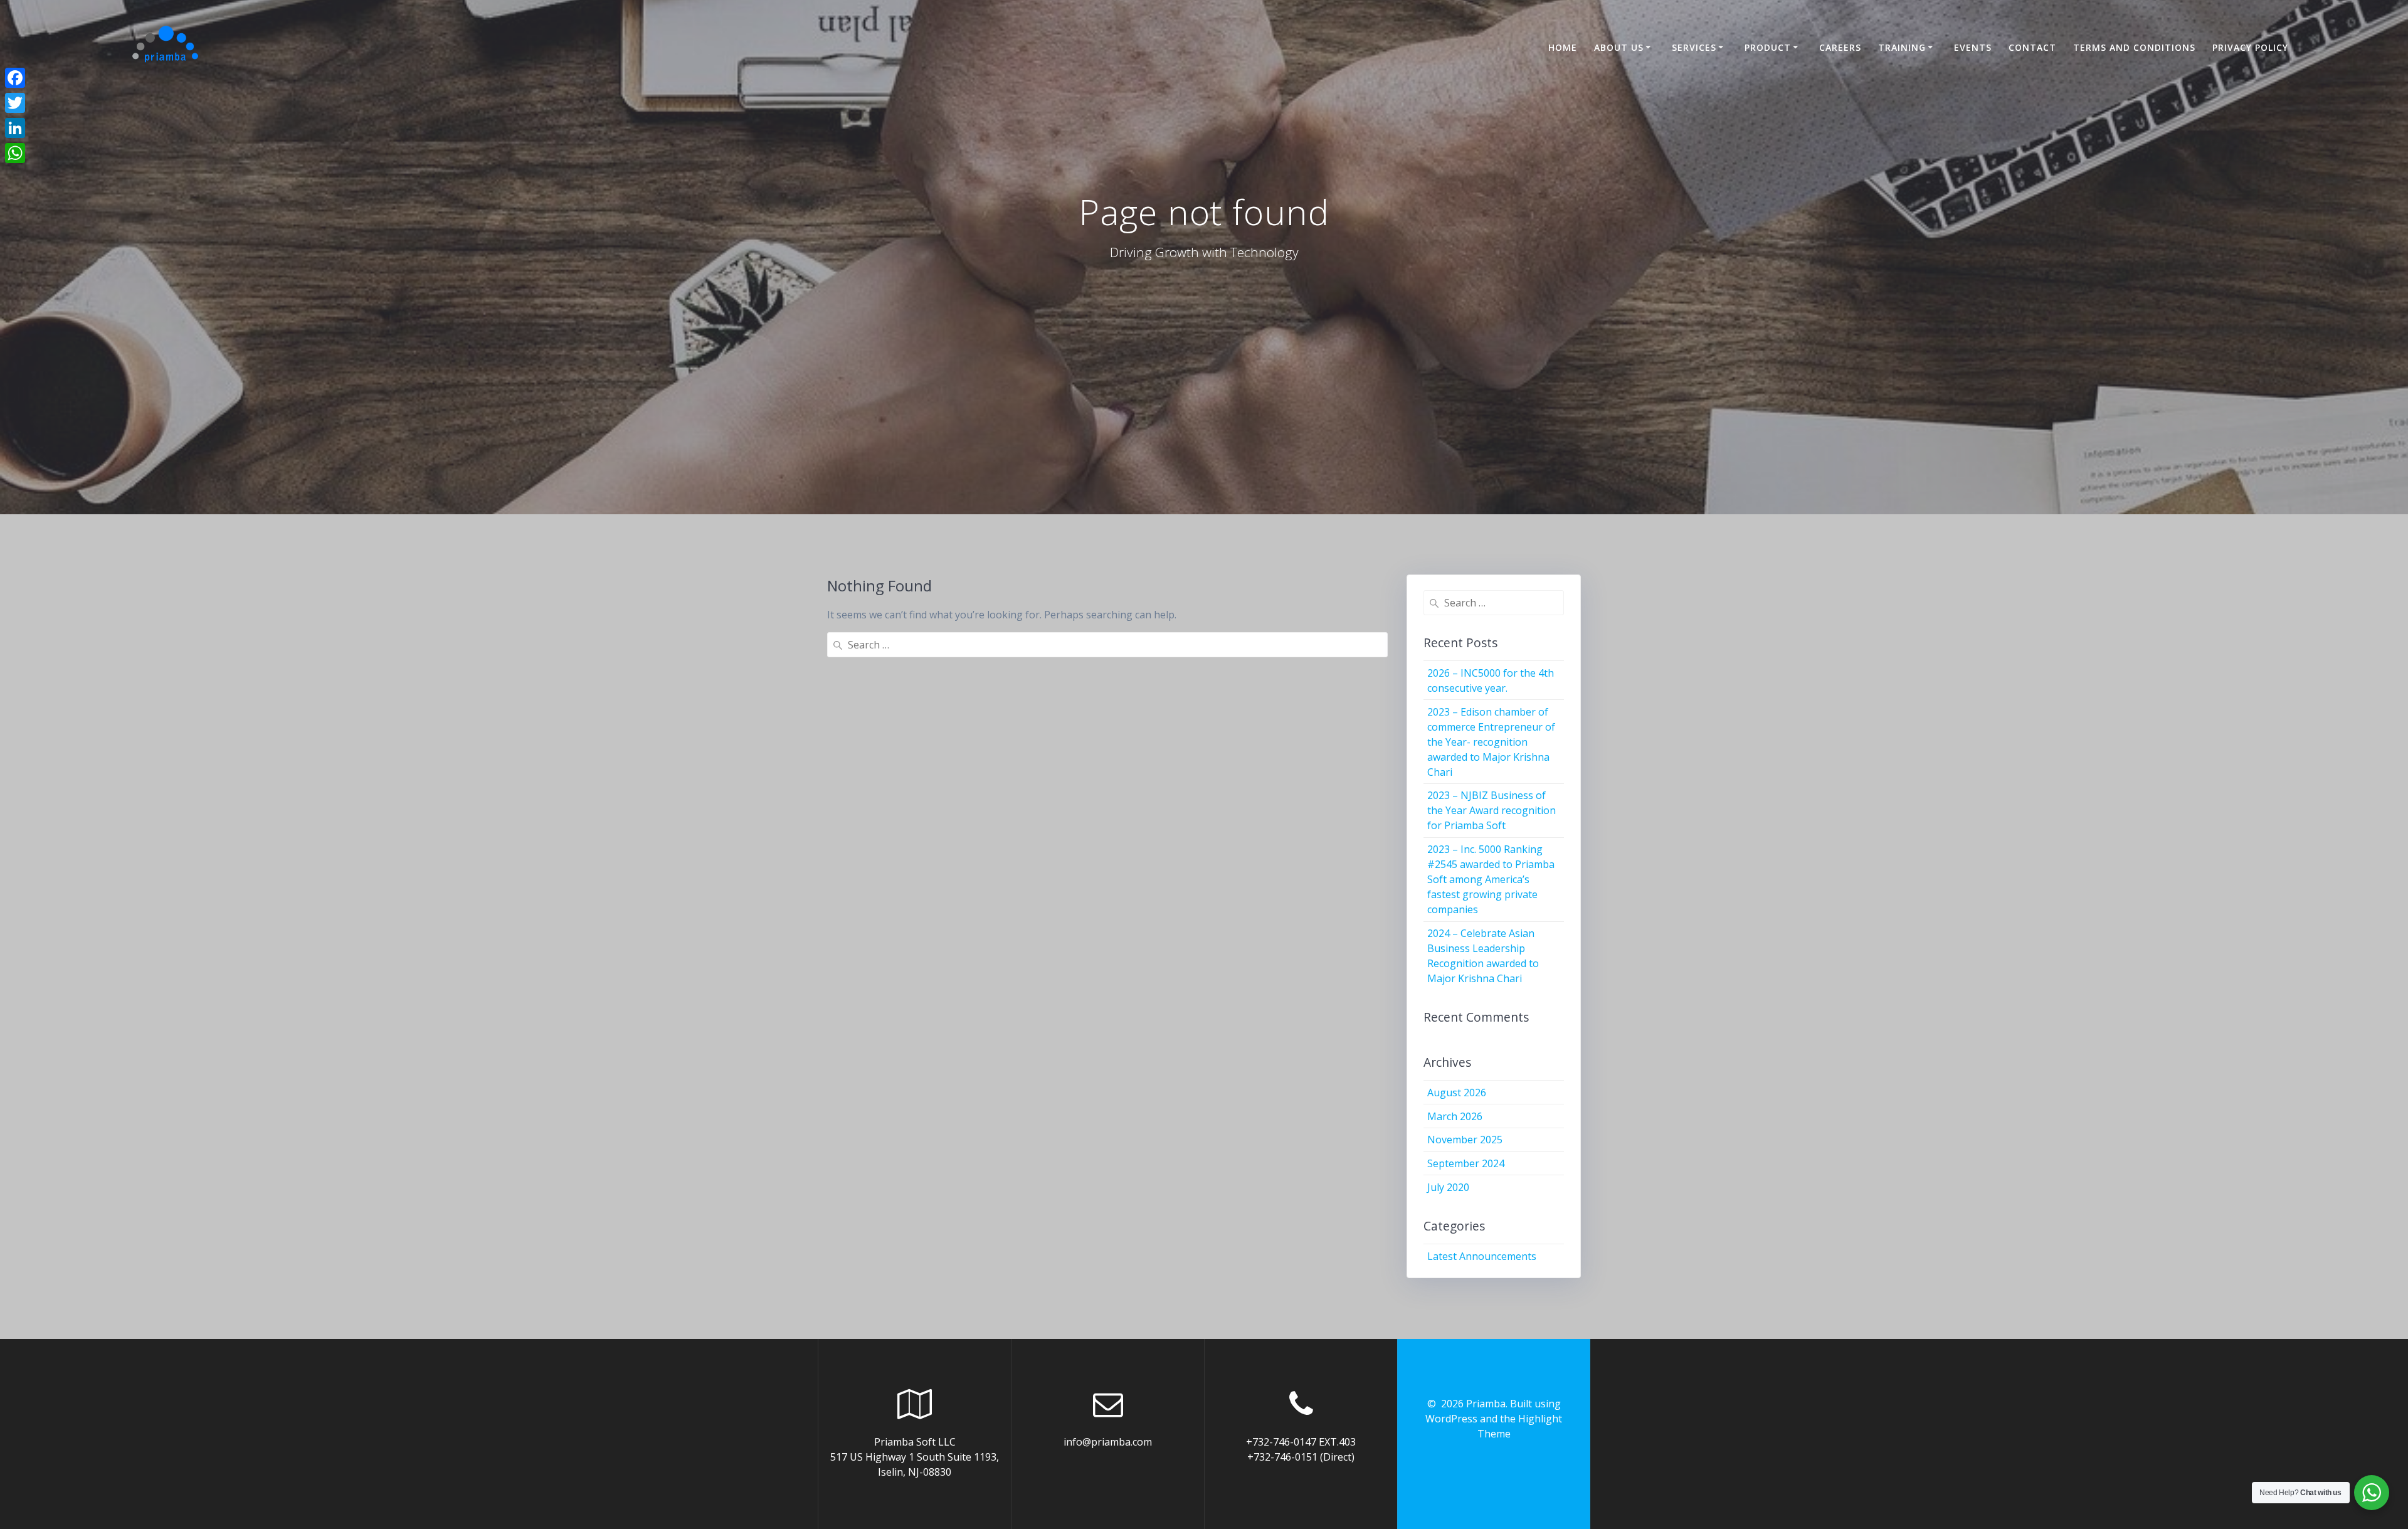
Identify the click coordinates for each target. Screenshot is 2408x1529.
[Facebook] (15, 78)
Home (1563, 47)
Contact (2032, 47)
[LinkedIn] (15, 128)
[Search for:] (1107, 645)
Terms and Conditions (2134, 47)
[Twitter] (15, 103)
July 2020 (1448, 1187)
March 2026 (1455, 1116)
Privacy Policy (2250, 47)
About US (1619, 47)
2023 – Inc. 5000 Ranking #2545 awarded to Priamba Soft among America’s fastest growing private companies (1491, 879)
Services (1694, 47)
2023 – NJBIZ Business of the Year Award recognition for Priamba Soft (1492, 810)
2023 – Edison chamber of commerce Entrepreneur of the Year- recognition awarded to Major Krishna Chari (1491, 742)
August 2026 (1457, 1093)
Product (1768, 47)
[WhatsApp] (15, 153)
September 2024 (1466, 1163)
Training (1902, 47)
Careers (1840, 47)
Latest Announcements (1482, 1256)
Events (1973, 47)
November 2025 (1465, 1140)
